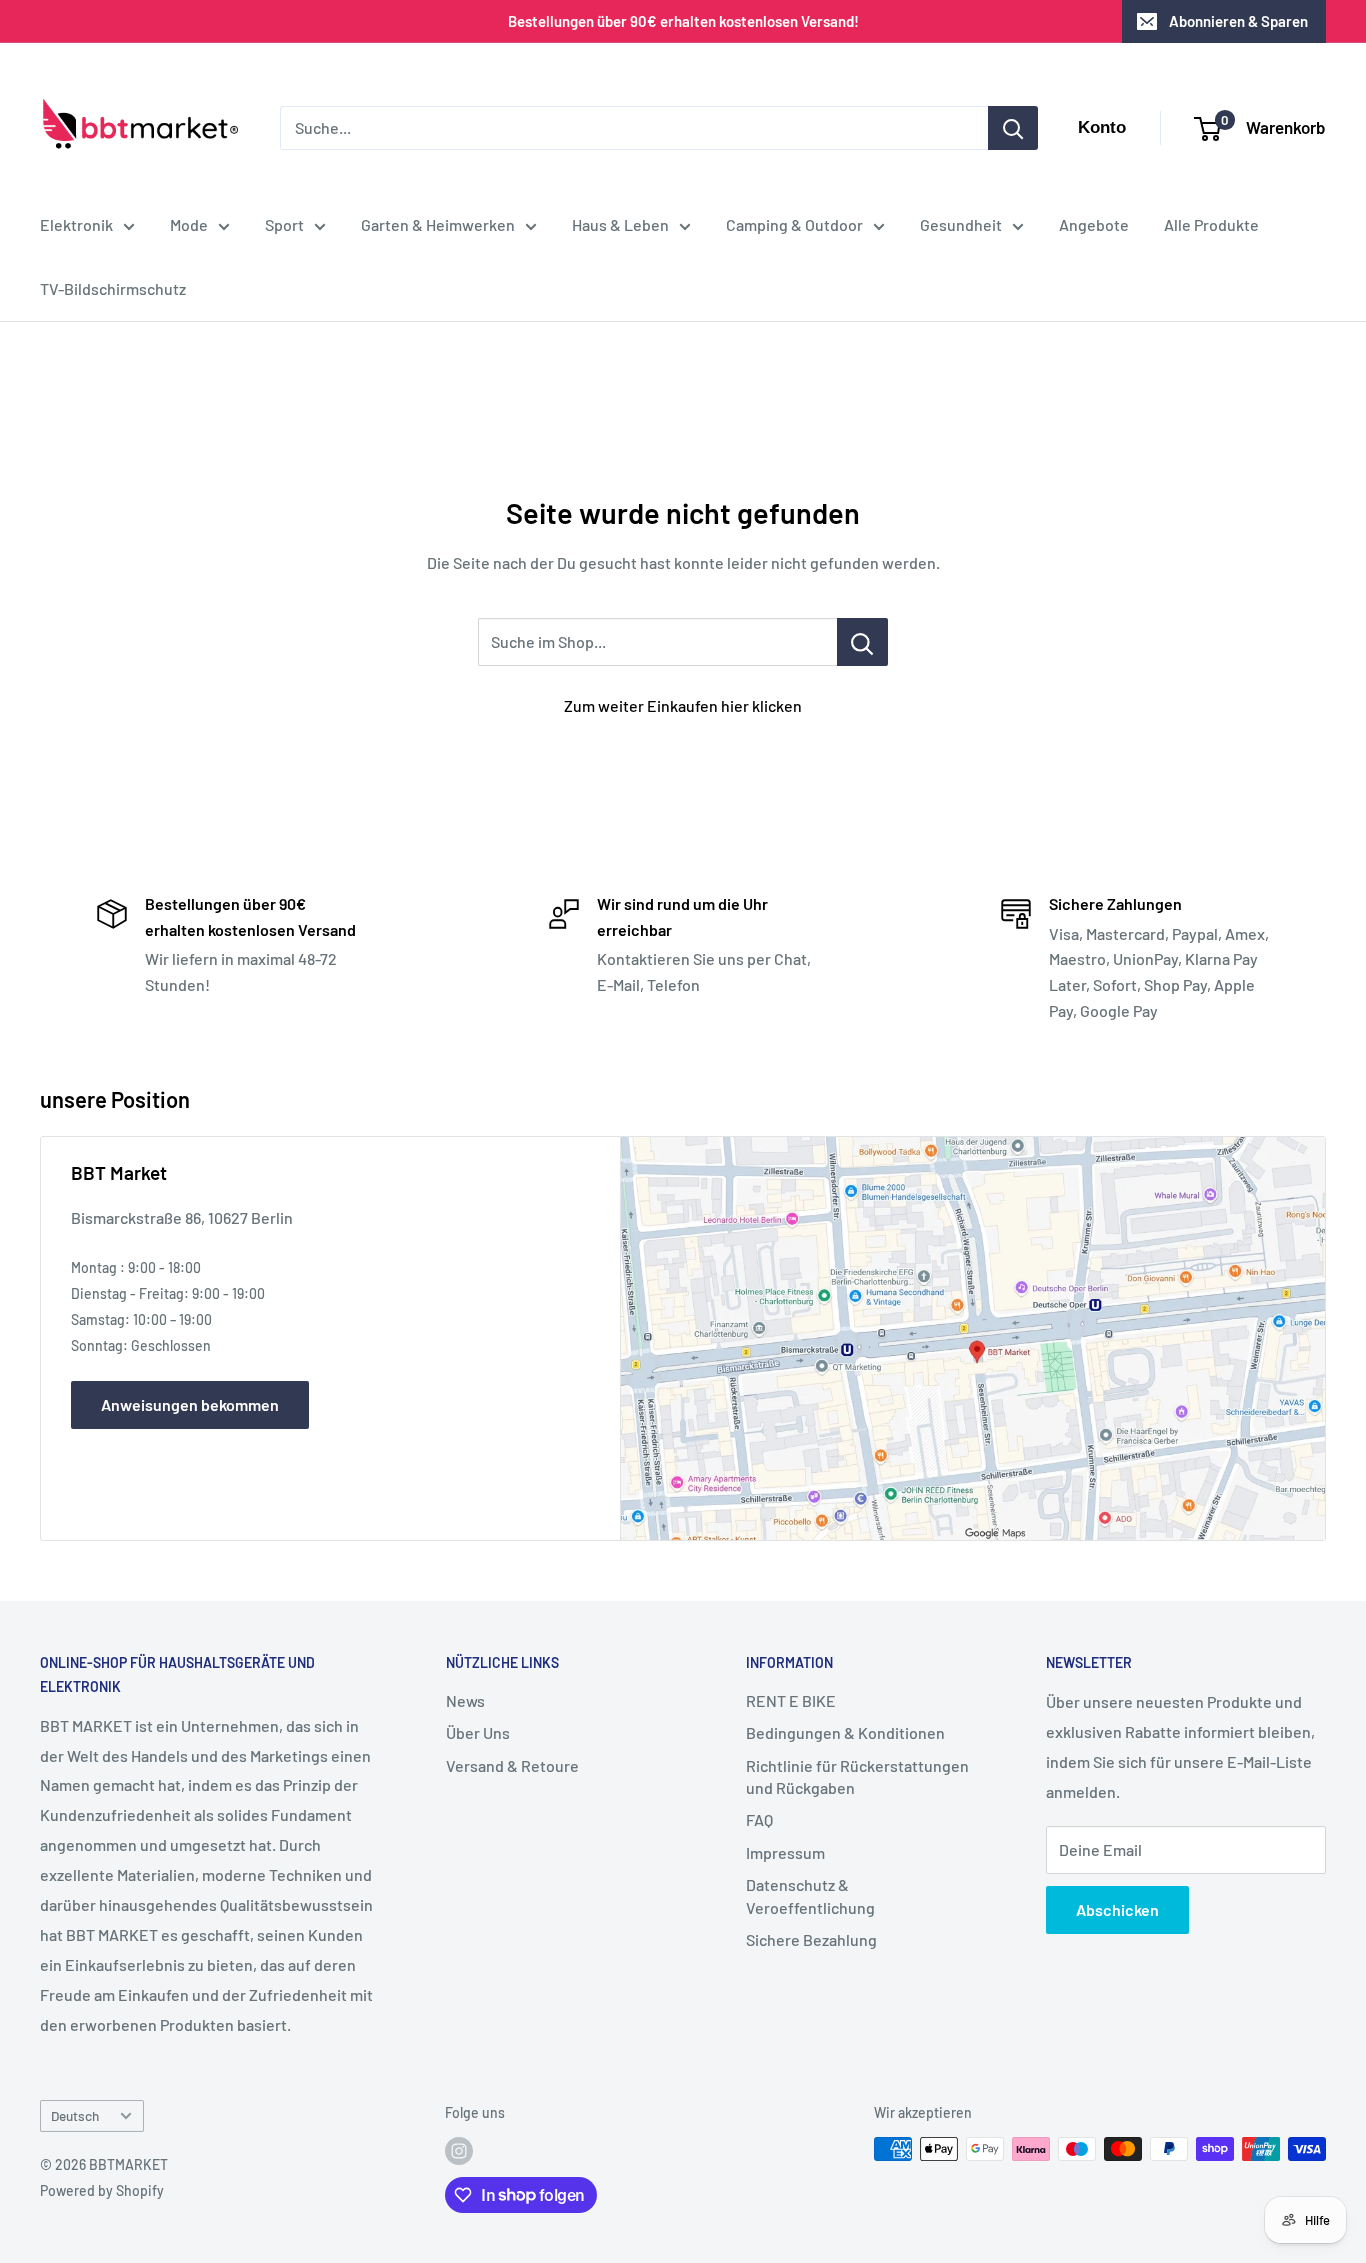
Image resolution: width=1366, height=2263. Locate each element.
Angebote (1094, 224)
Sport (284, 224)
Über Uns (478, 1732)
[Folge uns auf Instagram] (459, 2151)
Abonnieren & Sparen (1238, 21)
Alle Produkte (1211, 224)
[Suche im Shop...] (862, 642)
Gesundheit (961, 224)
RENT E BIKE (791, 1700)
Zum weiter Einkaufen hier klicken (683, 705)
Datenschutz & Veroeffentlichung (810, 1895)
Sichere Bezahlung (811, 1939)
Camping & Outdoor (794, 224)
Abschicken (1117, 1909)
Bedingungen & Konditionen (845, 1732)
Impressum (785, 1852)
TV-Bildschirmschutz (113, 288)
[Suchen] (1013, 128)
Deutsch (75, 2115)
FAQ (759, 1819)
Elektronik (76, 224)
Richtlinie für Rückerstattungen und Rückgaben (857, 1776)
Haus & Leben (620, 224)
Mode (189, 224)
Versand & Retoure (512, 1765)
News (465, 1700)
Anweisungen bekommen (190, 1404)
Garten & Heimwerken (438, 224)
